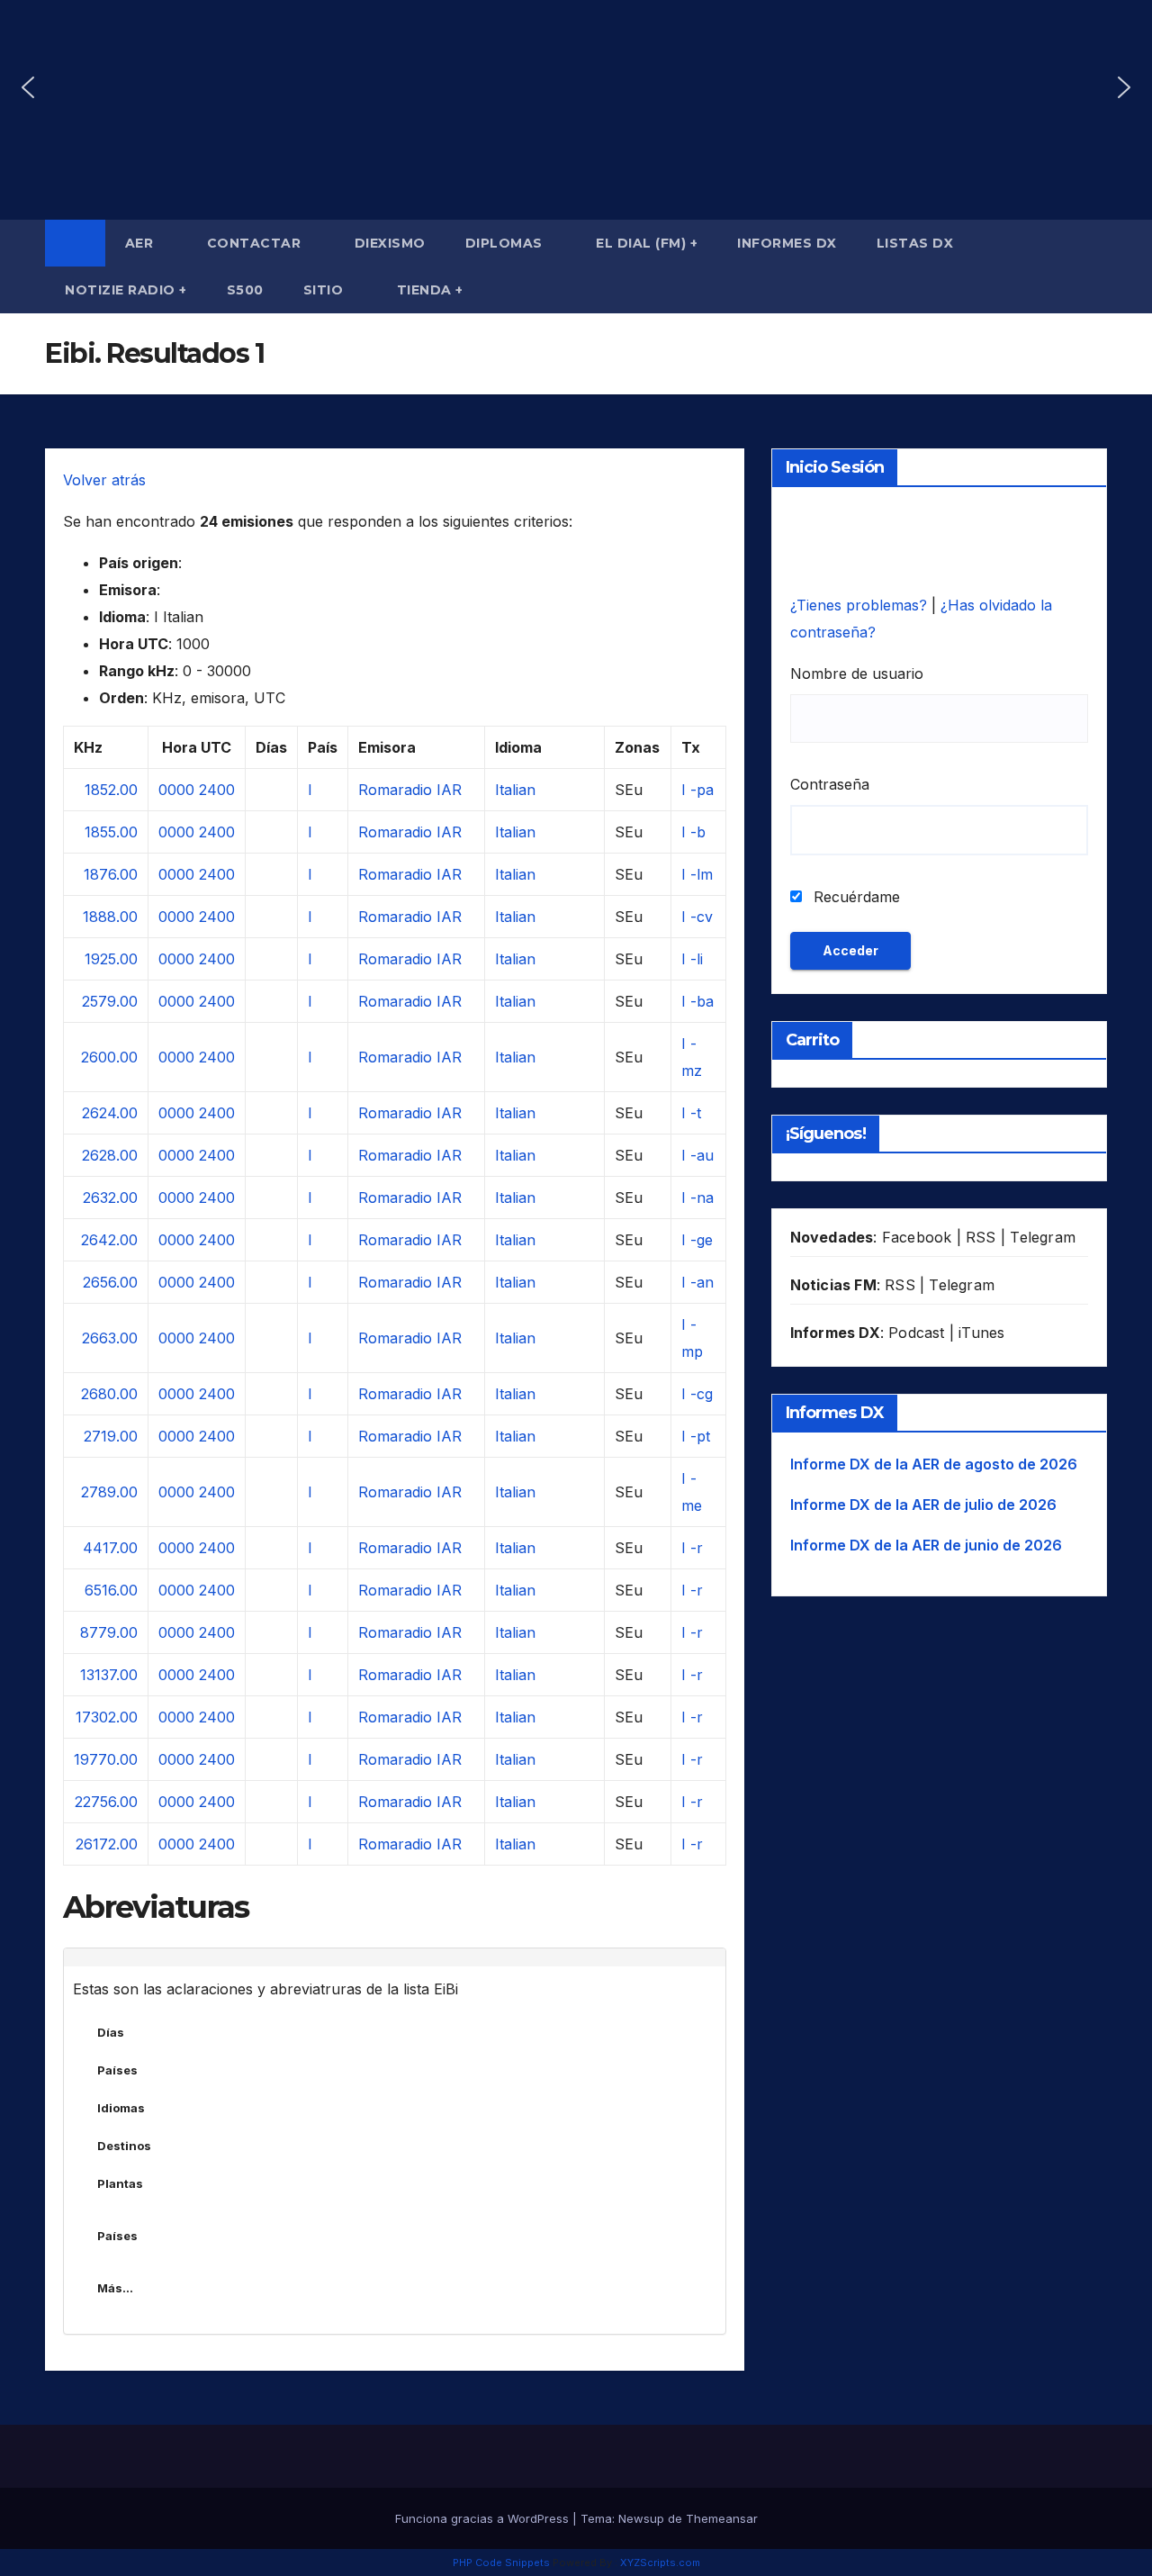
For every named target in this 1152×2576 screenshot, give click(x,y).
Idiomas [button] (121, 2108)
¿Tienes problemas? (861, 605)
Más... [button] (115, 2288)
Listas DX (917, 243)
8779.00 (109, 1632)
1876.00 (111, 874)
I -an (697, 1282)
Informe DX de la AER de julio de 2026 (923, 1505)
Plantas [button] (120, 2183)
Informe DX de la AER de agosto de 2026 (934, 1464)
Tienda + (430, 290)
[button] (28, 87)
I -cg (697, 1394)
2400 (217, 790)
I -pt (696, 1436)
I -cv (697, 917)
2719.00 (111, 1436)
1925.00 (111, 959)
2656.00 (110, 1282)
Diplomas (506, 243)
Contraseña (830, 784)
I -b (693, 832)
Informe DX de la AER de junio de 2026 (926, 1545)
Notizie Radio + (126, 290)
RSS (981, 1237)
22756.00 (106, 1802)
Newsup (641, 2518)
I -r (692, 1548)
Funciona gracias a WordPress (484, 2518)
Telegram (1043, 1237)
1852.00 (111, 790)
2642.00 (109, 1240)
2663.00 (110, 1338)
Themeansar (722, 2518)
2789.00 (109, 1492)
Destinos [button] (124, 2146)
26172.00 (107, 1844)
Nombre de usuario (857, 673)
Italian (515, 790)
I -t (691, 1113)
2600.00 (109, 1057)
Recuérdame (855, 897)
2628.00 (110, 1155)
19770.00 (106, 1759)
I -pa (697, 790)
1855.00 (111, 832)
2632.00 (110, 1198)
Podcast (916, 1333)
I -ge (697, 1240)
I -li (692, 959)
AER (141, 243)
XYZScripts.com (660, 2562)
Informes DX (787, 243)
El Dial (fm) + (647, 243)
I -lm (697, 874)
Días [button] (111, 2032)
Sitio (325, 290)
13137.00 (109, 1675)
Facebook (917, 1237)
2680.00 (109, 1394)
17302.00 (107, 1717)
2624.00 (110, 1113)
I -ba (697, 1001)
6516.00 (111, 1590)
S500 (245, 290)
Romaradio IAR (410, 790)
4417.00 (110, 1548)
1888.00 (110, 917)
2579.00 (110, 1001)
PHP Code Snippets (501, 2562)
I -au (697, 1155)
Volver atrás (104, 480)
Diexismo (390, 243)
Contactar (256, 243)
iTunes (981, 1333)
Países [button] (117, 2070)
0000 (176, 790)
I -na (697, 1198)
